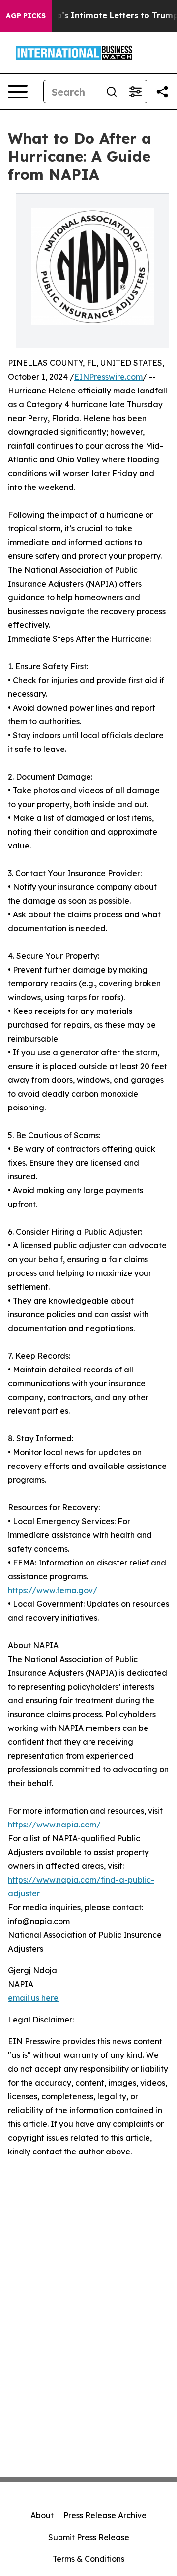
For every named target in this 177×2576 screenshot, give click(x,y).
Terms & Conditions (88, 2559)
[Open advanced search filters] (135, 92)
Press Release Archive (105, 2515)
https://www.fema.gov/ (53, 1590)
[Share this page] (162, 92)
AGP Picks (26, 16)
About (42, 2515)
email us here (33, 1998)
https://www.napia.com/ (54, 1825)
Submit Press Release (89, 2537)
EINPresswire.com (108, 377)
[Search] (112, 92)
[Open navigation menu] (18, 92)
